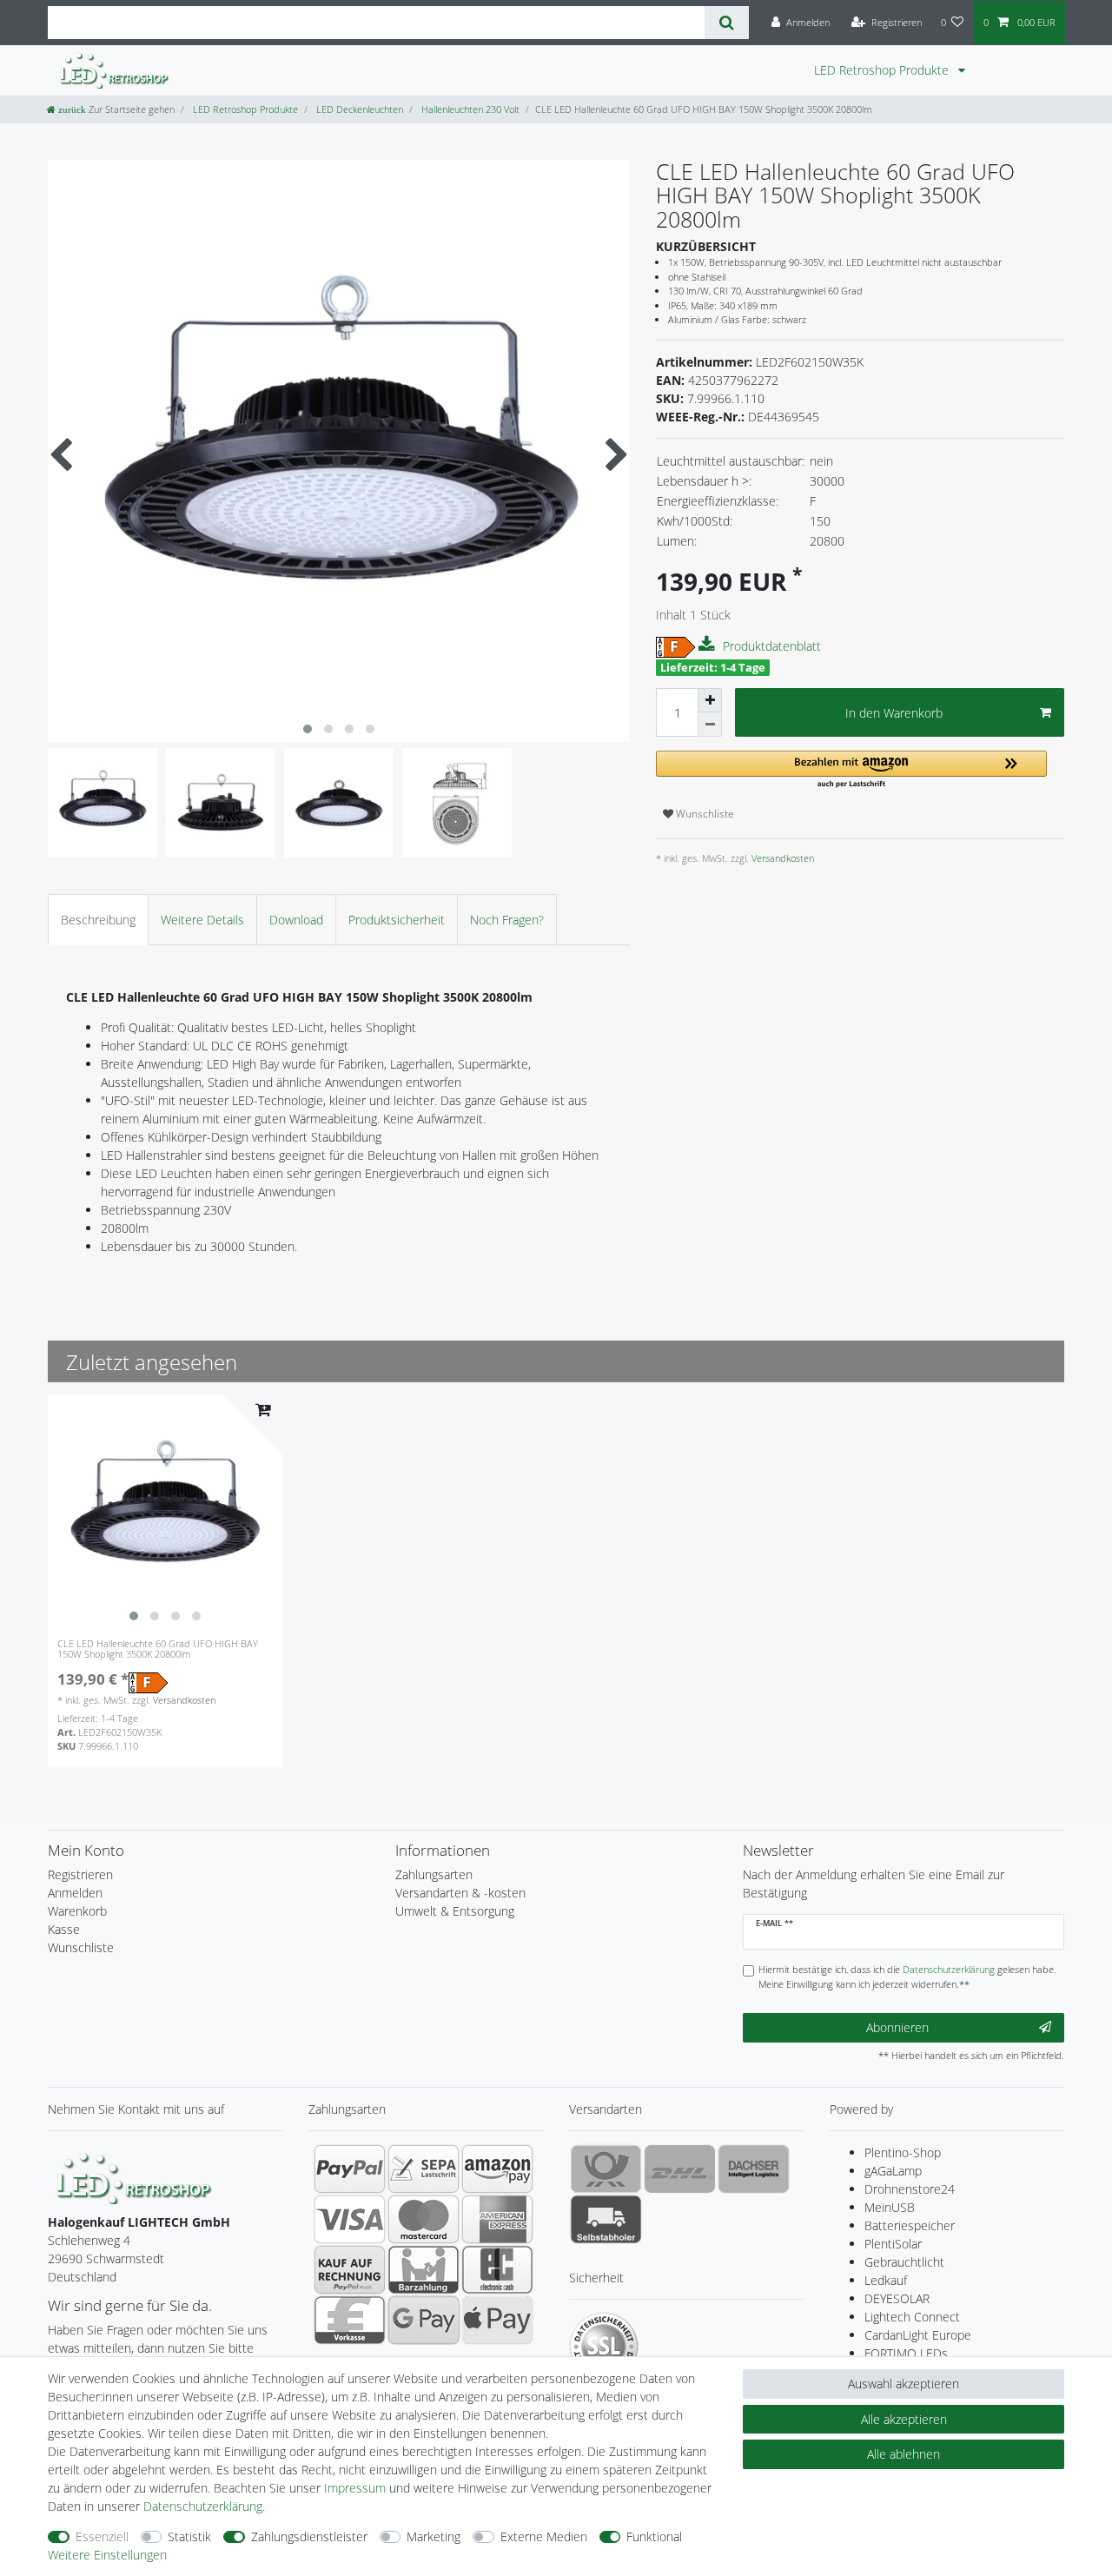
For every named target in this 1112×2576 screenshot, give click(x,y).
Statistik (189, 2536)
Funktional (654, 2536)
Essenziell (102, 2536)
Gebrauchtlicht (904, 2262)
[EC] (497, 2269)
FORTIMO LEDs (906, 2353)
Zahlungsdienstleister (309, 2536)
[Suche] (727, 23)
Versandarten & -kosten (460, 1893)
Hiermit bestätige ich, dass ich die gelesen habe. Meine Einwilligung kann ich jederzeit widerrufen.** (907, 1977)
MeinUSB (890, 2207)
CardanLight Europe (918, 2335)
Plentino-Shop (903, 2152)
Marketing (434, 2536)
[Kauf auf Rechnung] (350, 2269)
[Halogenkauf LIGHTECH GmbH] (135, 2177)
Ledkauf (886, 2280)
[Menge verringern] (710, 725)
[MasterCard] (424, 2219)
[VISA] (350, 2219)
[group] (165, 1512)
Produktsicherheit (397, 920)
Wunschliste (704, 814)
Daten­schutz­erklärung (203, 2506)
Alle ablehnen (903, 2454)
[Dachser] (754, 2169)
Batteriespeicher (910, 2225)
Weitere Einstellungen (107, 2555)
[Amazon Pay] (497, 2169)
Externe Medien (544, 2536)
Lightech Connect (912, 2317)
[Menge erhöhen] (710, 700)
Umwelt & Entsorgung (455, 1911)
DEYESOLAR (897, 2298)
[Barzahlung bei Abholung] (424, 2269)
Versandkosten (781, 858)
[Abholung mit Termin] (606, 2219)
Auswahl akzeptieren (903, 2384)
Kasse (64, 1929)
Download (296, 920)
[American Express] (497, 2219)
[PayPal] (350, 2169)
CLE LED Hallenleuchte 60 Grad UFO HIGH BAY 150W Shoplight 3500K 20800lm (158, 1649)
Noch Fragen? (507, 920)
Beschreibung (98, 920)
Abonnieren (897, 2027)
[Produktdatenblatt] (709, 645)
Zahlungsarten (434, 1874)
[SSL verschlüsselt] (604, 2347)
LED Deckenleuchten (358, 109)
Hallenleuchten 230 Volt (469, 109)
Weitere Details (202, 920)
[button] (851, 770)
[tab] (98, 920)
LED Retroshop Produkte (883, 70)
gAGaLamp (893, 2171)
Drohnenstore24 (910, 2189)
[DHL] (680, 2169)
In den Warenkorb (894, 713)
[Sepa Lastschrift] (424, 2169)
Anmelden (75, 1893)
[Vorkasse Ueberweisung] (350, 2320)
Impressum (355, 2488)
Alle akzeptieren (904, 2419)
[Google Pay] (424, 2320)
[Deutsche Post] (606, 2169)
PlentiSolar (893, 2244)
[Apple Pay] (497, 2320)
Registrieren (80, 1874)
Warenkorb (77, 1911)
